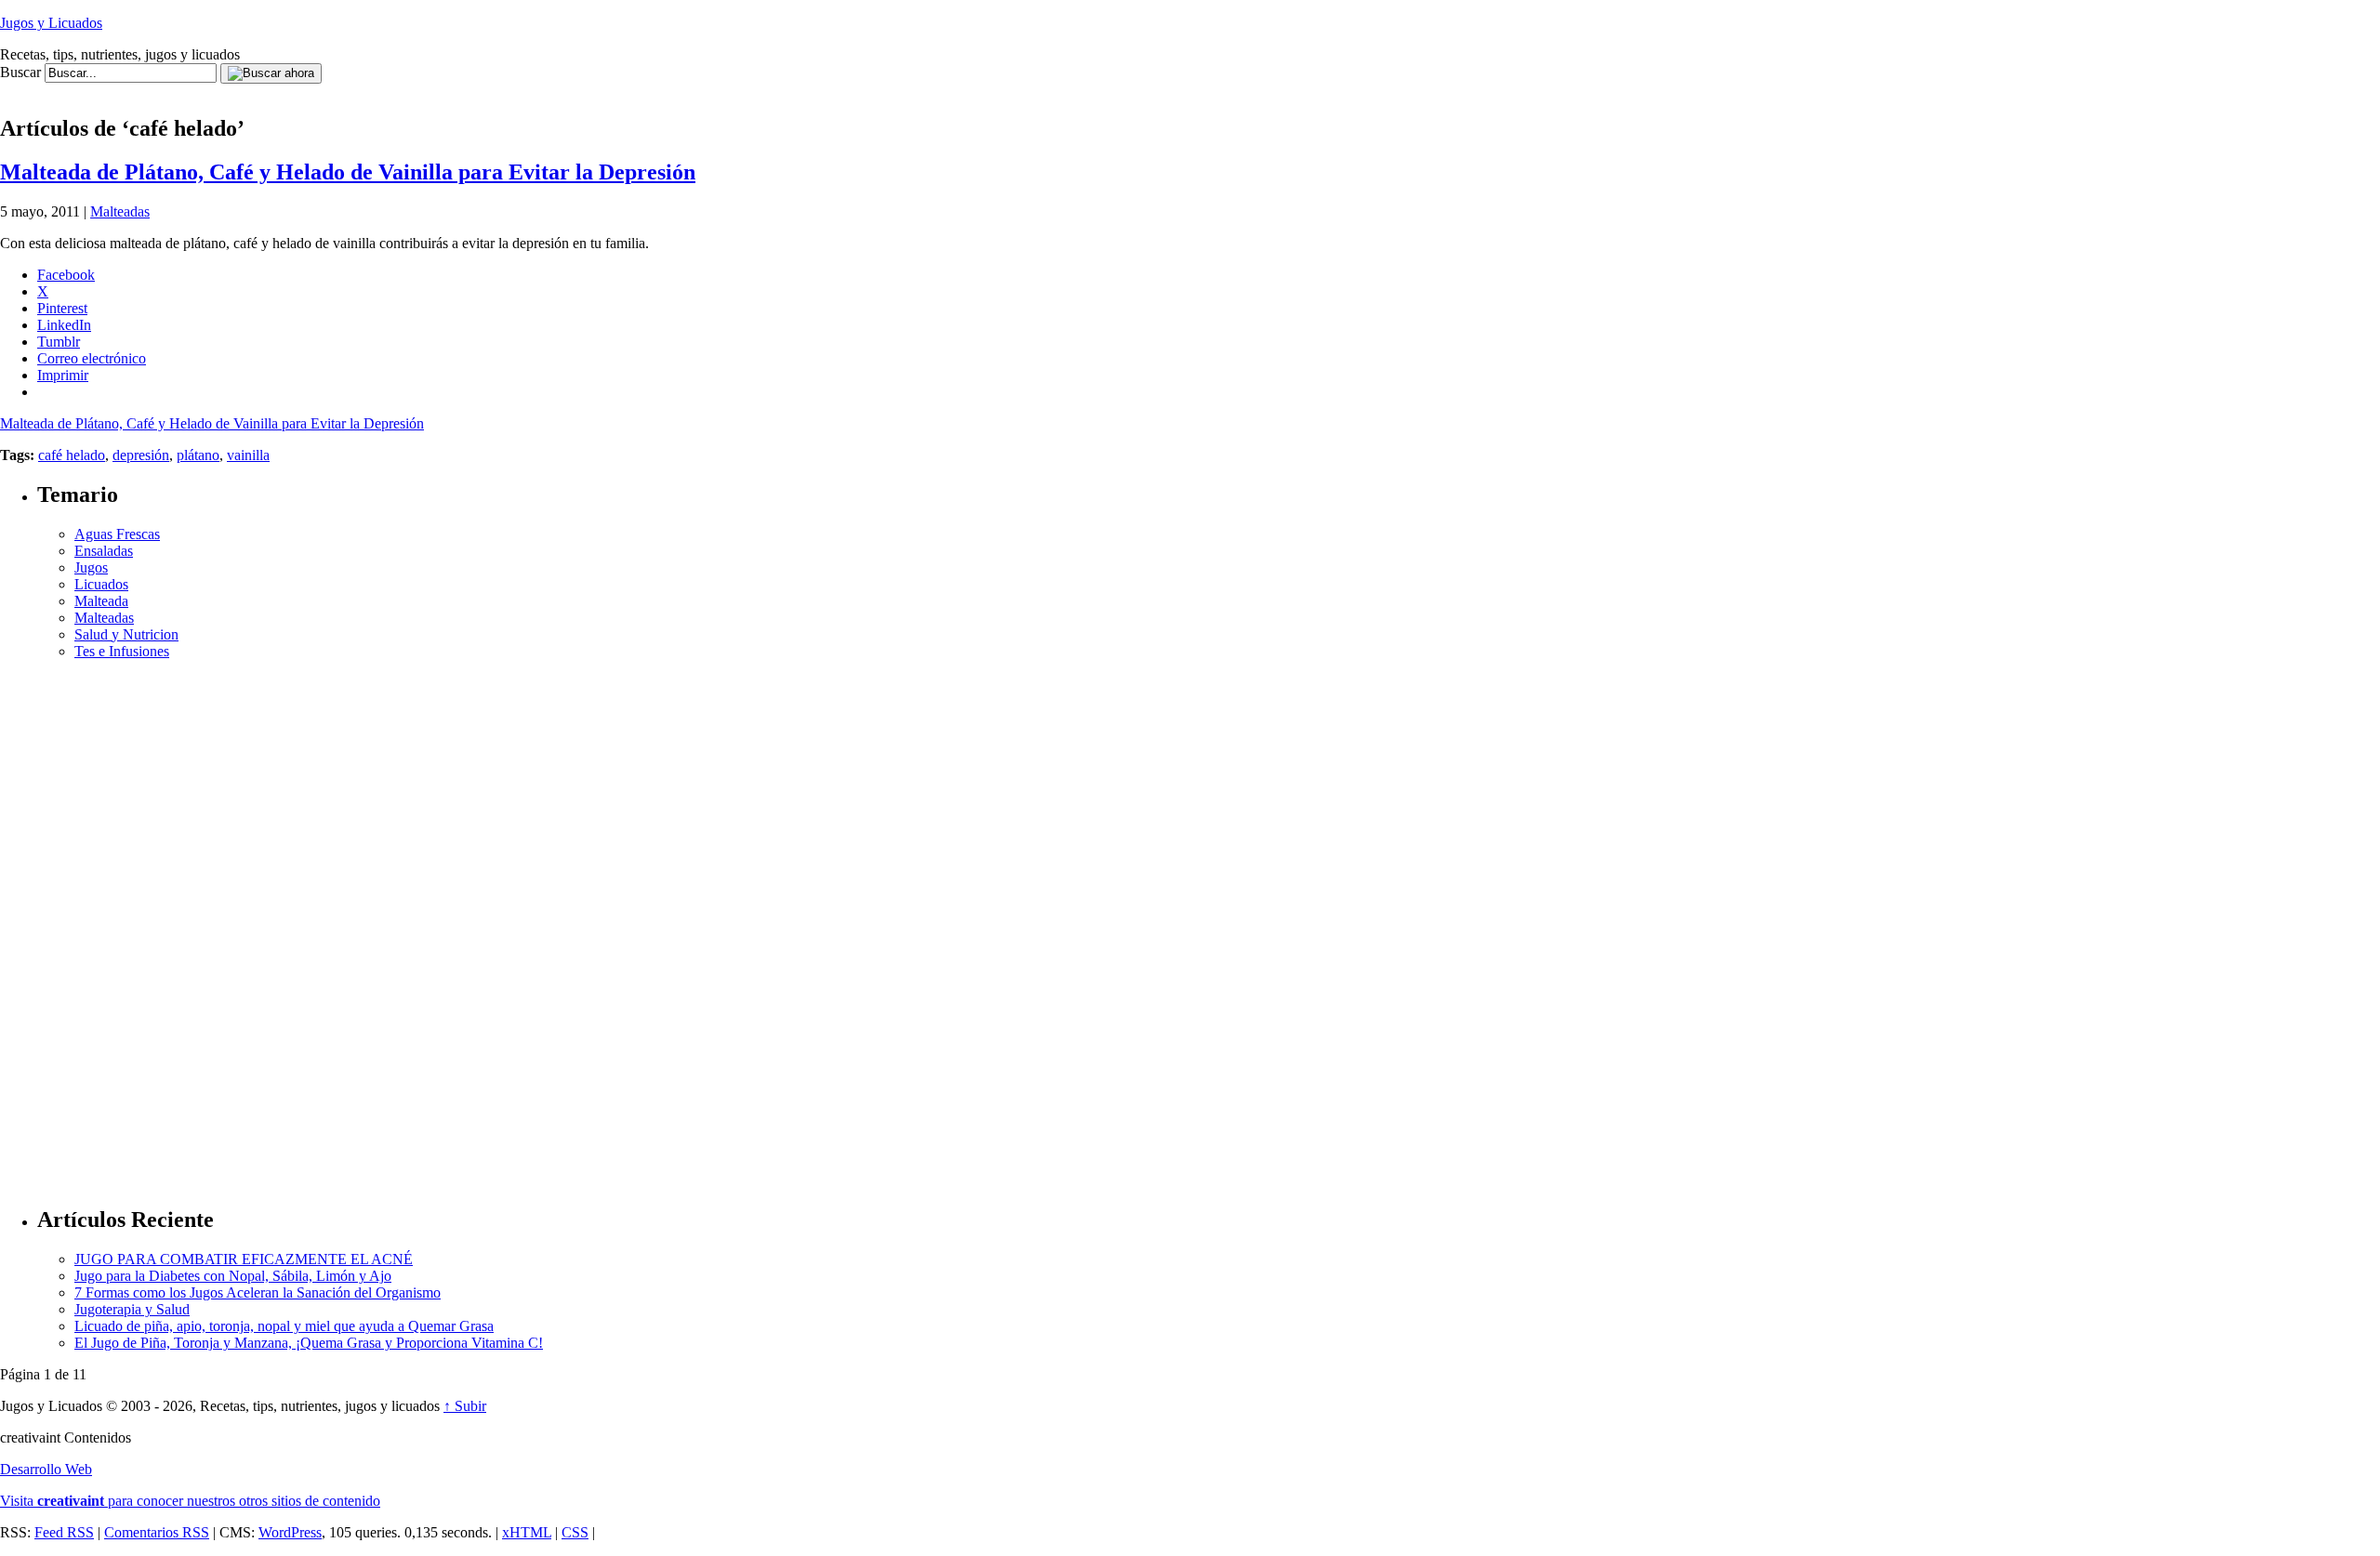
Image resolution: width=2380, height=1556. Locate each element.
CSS (575, 1532)
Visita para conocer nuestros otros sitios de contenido (190, 1501)
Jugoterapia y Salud (132, 1309)
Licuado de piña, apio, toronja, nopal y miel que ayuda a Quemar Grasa (284, 1326)
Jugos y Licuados (51, 23)
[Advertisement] (338, 91)
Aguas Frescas (117, 534)
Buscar (20, 72)
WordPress (290, 1532)
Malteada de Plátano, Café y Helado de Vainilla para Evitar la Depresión (348, 172)
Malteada (101, 601)
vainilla (248, 455)
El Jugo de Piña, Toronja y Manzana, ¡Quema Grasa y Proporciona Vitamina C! (309, 1343)
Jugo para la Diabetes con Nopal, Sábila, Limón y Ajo (233, 1276)
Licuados (101, 584)
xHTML (527, 1532)
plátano (198, 455)
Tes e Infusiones (122, 651)
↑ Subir (465, 1406)
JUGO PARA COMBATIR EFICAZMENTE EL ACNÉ (244, 1259)
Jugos (91, 567)
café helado (72, 455)
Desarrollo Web (46, 1469)
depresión (141, 455)
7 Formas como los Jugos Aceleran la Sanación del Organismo (258, 1292)
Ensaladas (104, 551)
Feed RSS (64, 1532)
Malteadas (120, 211)
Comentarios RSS (157, 1532)
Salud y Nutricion (126, 634)
